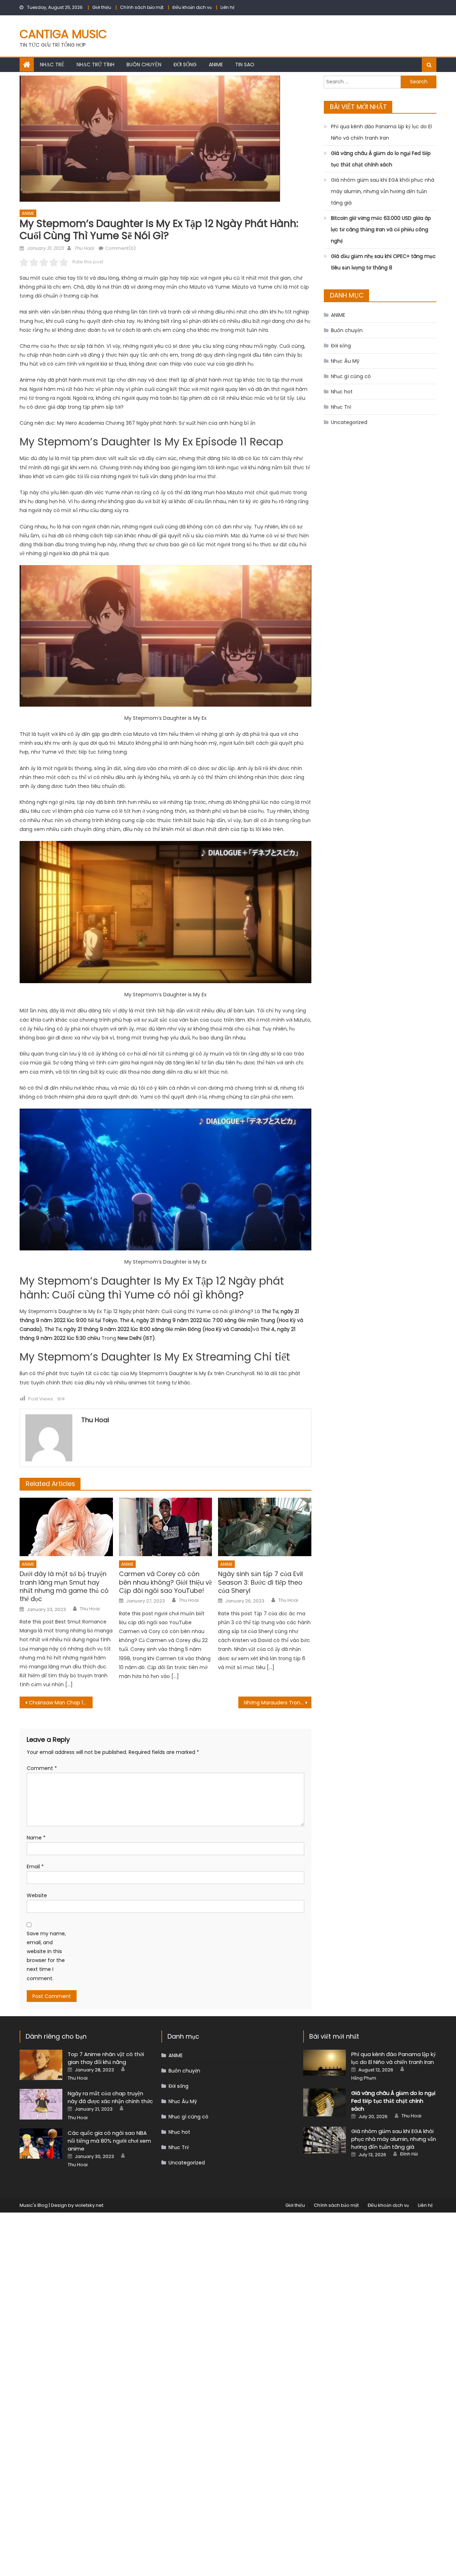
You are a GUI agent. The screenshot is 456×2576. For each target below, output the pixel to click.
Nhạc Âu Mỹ (345, 361)
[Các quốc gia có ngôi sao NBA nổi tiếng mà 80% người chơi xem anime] (41, 2144)
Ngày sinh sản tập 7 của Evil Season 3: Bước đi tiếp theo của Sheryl (260, 1582)
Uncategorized (349, 422)
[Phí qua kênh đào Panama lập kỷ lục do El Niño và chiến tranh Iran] (325, 2063)
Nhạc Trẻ (52, 64)
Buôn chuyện (144, 64)
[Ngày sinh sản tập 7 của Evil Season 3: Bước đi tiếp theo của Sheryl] (265, 1527)
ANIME (216, 64)
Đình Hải (409, 2154)
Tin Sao (245, 64)
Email (35, 1867)
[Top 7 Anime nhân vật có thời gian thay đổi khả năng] (41, 2065)
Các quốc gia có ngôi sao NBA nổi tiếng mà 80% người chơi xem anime (109, 2141)
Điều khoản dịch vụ (192, 7)
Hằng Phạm (364, 2078)
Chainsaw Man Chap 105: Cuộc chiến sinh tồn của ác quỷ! (61, 1703)
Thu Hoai (84, 248)
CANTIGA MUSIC (63, 34)
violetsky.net (89, 2205)
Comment (42, 1768)
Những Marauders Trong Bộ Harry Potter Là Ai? (278, 1703)
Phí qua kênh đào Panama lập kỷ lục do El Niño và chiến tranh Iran (381, 132)
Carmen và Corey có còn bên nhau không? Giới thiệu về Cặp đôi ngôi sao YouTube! (165, 1582)
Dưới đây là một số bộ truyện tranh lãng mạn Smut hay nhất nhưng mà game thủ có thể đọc (64, 1586)
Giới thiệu (102, 7)
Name (36, 1838)
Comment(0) (120, 248)
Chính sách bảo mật (142, 7)
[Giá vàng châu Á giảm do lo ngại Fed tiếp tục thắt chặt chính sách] (325, 2102)
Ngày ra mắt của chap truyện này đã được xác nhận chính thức (110, 2097)
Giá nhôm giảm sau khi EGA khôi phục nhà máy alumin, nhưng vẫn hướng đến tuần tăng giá (383, 191)
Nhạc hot (342, 392)
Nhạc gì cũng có (351, 376)
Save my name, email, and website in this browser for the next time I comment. (46, 1956)
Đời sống (185, 64)
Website (37, 1895)
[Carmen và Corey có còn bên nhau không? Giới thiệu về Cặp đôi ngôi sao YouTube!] (166, 1527)
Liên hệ (227, 7)
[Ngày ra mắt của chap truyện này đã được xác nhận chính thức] (41, 2104)
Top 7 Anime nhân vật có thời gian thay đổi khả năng (106, 2058)
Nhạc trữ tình (95, 64)
